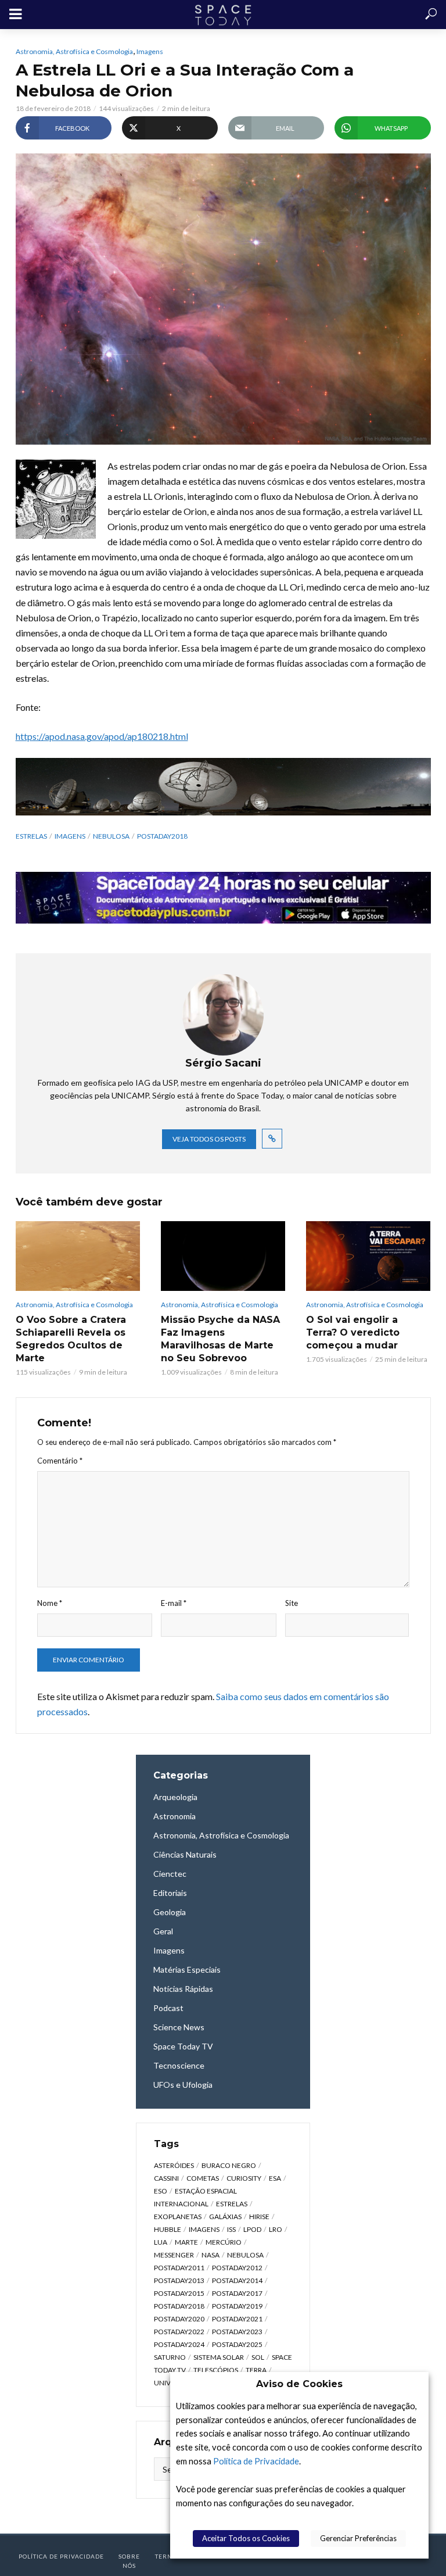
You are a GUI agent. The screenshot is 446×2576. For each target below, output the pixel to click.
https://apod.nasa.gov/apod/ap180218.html (102, 736)
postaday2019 (237, 2306)
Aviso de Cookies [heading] (299, 2384)
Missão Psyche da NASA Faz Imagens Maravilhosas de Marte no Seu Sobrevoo (220, 1339)
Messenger (174, 2255)
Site (292, 1603)
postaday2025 (237, 2344)
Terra (256, 2370)
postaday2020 (179, 2319)
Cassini (166, 2178)
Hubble (168, 2229)
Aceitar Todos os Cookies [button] (246, 2538)
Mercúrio (224, 2242)
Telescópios (216, 2370)
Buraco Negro (229, 2165)
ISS (231, 2229)
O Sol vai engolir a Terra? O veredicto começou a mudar (353, 1332)
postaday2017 (237, 2293)
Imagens (150, 51)
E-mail (174, 1603)
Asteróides (174, 2165)
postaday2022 (179, 2332)
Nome (50, 1603)
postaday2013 (179, 2280)
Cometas (203, 2178)
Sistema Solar (219, 2357)
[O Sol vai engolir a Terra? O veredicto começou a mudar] (368, 1256)
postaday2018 (162, 836)
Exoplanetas (178, 2217)
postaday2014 (237, 2280)
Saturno (170, 2357)
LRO (276, 2229)
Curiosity (244, 2178)
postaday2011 (179, 2268)
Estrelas (31, 836)
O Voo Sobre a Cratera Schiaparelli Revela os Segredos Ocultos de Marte (71, 1339)
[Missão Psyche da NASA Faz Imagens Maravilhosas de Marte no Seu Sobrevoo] (223, 1256)
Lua (161, 2242)
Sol (258, 2357)
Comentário (60, 1461)
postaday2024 (179, 2344)
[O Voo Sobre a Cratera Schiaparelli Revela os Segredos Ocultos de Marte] (78, 1256)
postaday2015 (179, 2293)
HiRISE (259, 2217)
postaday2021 (237, 2319)
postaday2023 (237, 2332)
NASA (211, 2255)
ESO (161, 2191)
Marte (186, 2242)
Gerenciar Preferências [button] (358, 2538)
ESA (275, 2178)
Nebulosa (111, 836)
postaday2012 (237, 2268)
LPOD (252, 2229)
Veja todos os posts (209, 1139)
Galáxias (225, 2217)
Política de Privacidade (256, 2461)
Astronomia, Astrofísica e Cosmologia (74, 51)
